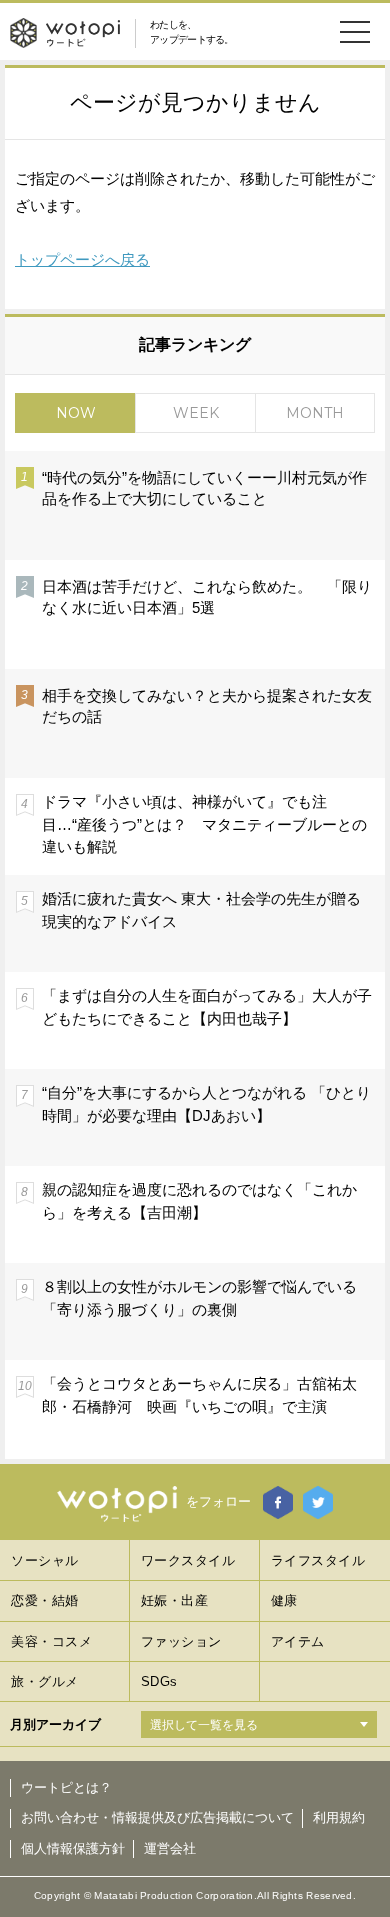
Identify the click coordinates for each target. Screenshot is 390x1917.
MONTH (315, 413)
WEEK (196, 413)
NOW (76, 413)
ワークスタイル (188, 1560)
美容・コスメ (51, 1641)
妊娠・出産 (175, 1600)
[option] (195, 954)
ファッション (181, 1641)
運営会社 (170, 1848)
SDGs (159, 1681)
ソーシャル (45, 1560)
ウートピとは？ (66, 1787)
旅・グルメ (45, 1681)
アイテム (298, 1641)
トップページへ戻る (82, 259)
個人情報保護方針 (73, 1848)
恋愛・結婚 (45, 1600)
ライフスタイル (318, 1560)
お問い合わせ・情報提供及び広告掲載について (157, 1817)
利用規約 (339, 1817)
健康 (284, 1600)
